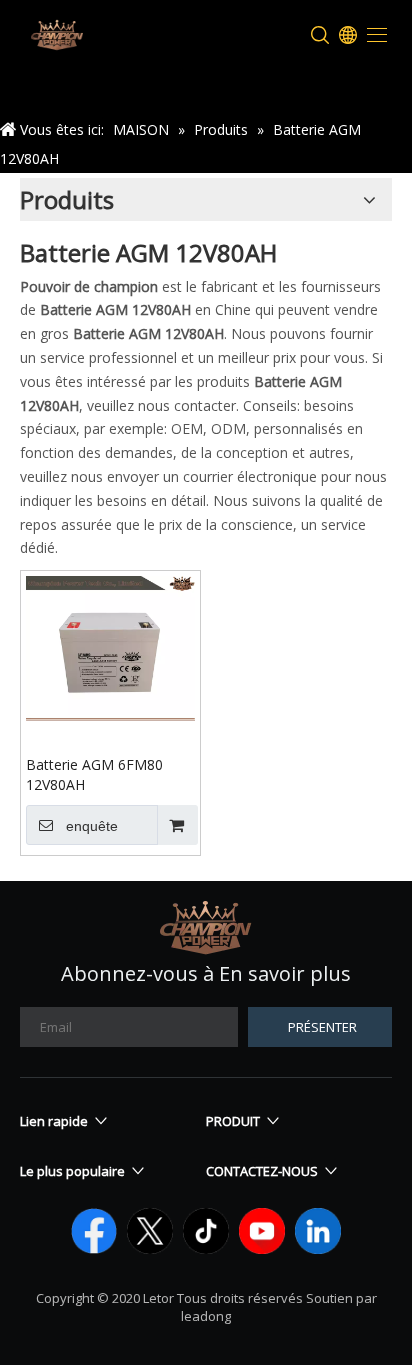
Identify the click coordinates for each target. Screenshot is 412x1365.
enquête (92, 826)
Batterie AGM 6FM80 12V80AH (94, 774)
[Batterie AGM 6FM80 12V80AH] (110, 646)
